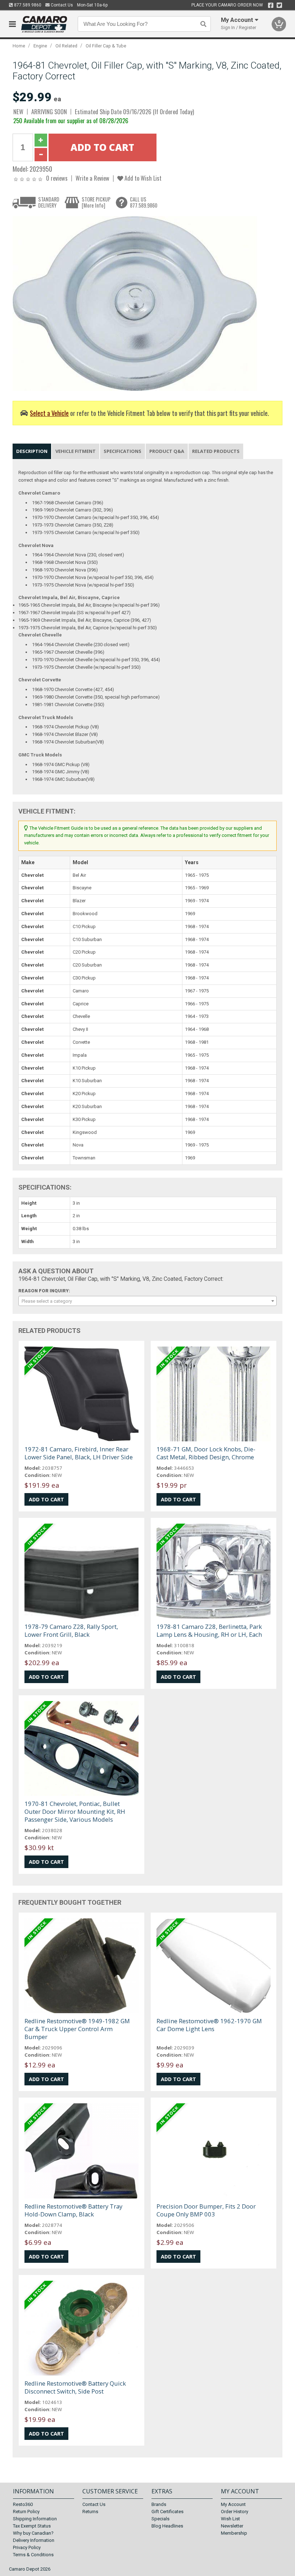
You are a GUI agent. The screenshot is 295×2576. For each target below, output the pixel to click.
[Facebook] (271, 5)
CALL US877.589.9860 (144, 202)
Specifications (122, 451)
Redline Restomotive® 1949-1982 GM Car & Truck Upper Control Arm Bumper (77, 2029)
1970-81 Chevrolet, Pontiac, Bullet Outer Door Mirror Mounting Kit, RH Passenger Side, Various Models (75, 1811)
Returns (90, 2512)
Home (19, 46)
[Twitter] (279, 5)
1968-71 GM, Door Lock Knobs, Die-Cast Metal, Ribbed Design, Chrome (206, 1453)
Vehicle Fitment (76, 451)
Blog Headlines (167, 2526)
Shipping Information (35, 2519)
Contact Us (61, 5)
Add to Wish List (142, 178)
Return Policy (26, 2512)
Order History (235, 2512)
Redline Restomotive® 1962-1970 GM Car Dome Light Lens (209, 2025)
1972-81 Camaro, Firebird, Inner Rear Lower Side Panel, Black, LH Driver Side (79, 1453)
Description (32, 451)
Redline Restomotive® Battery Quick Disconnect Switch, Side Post (75, 2387)
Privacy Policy (27, 2547)
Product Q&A (167, 451)
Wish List (230, 2519)
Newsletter (232, 2526)
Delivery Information (34, 2540)
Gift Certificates (167, 2512)
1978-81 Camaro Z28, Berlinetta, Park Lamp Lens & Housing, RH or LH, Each (209, 1630)
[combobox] (148, 1301)
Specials (160, 2519)
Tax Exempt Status (32, 2526)
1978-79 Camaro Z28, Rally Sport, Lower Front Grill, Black (71, 1630)
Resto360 (23, 2504)
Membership (234, 2533)
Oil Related (66, 46)
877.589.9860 (27, 5)
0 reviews (57, 178)
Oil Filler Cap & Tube (106, 46)
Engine (40, 46)
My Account (233, 2504)
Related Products (216, 451)
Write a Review (92, 178)
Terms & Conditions (33, 2555)
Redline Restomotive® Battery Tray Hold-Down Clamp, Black (73, 2210)
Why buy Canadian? (33, 2533)
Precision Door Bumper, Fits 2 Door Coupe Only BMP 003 (206, 2210)
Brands (159, 2504)
